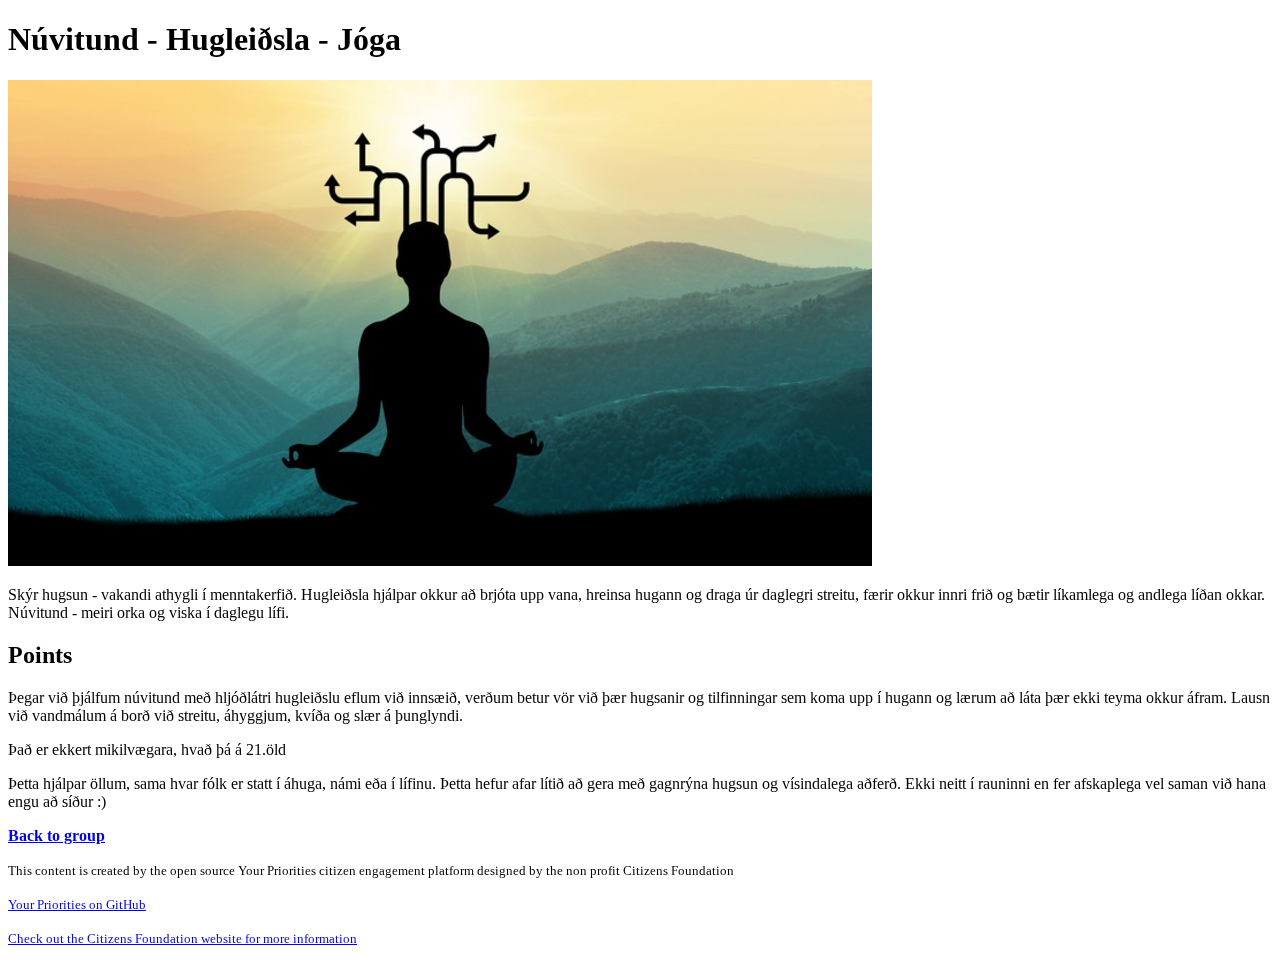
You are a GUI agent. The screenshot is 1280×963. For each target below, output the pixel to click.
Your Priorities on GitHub (77, 904)
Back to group (56, 835)
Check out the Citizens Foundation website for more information (182, 938)
